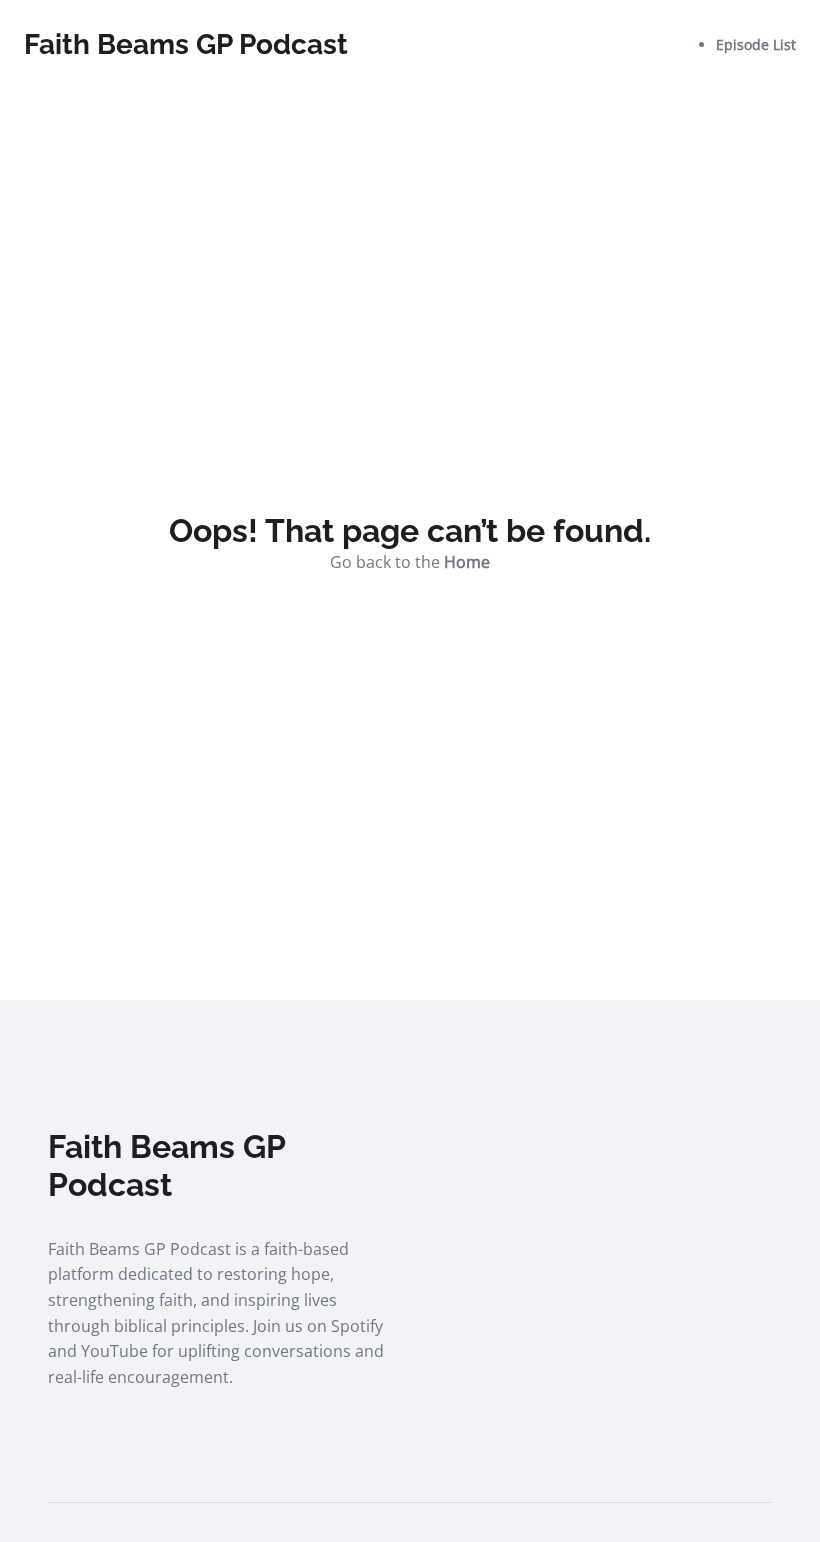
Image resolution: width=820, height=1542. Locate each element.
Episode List (756, 44)
